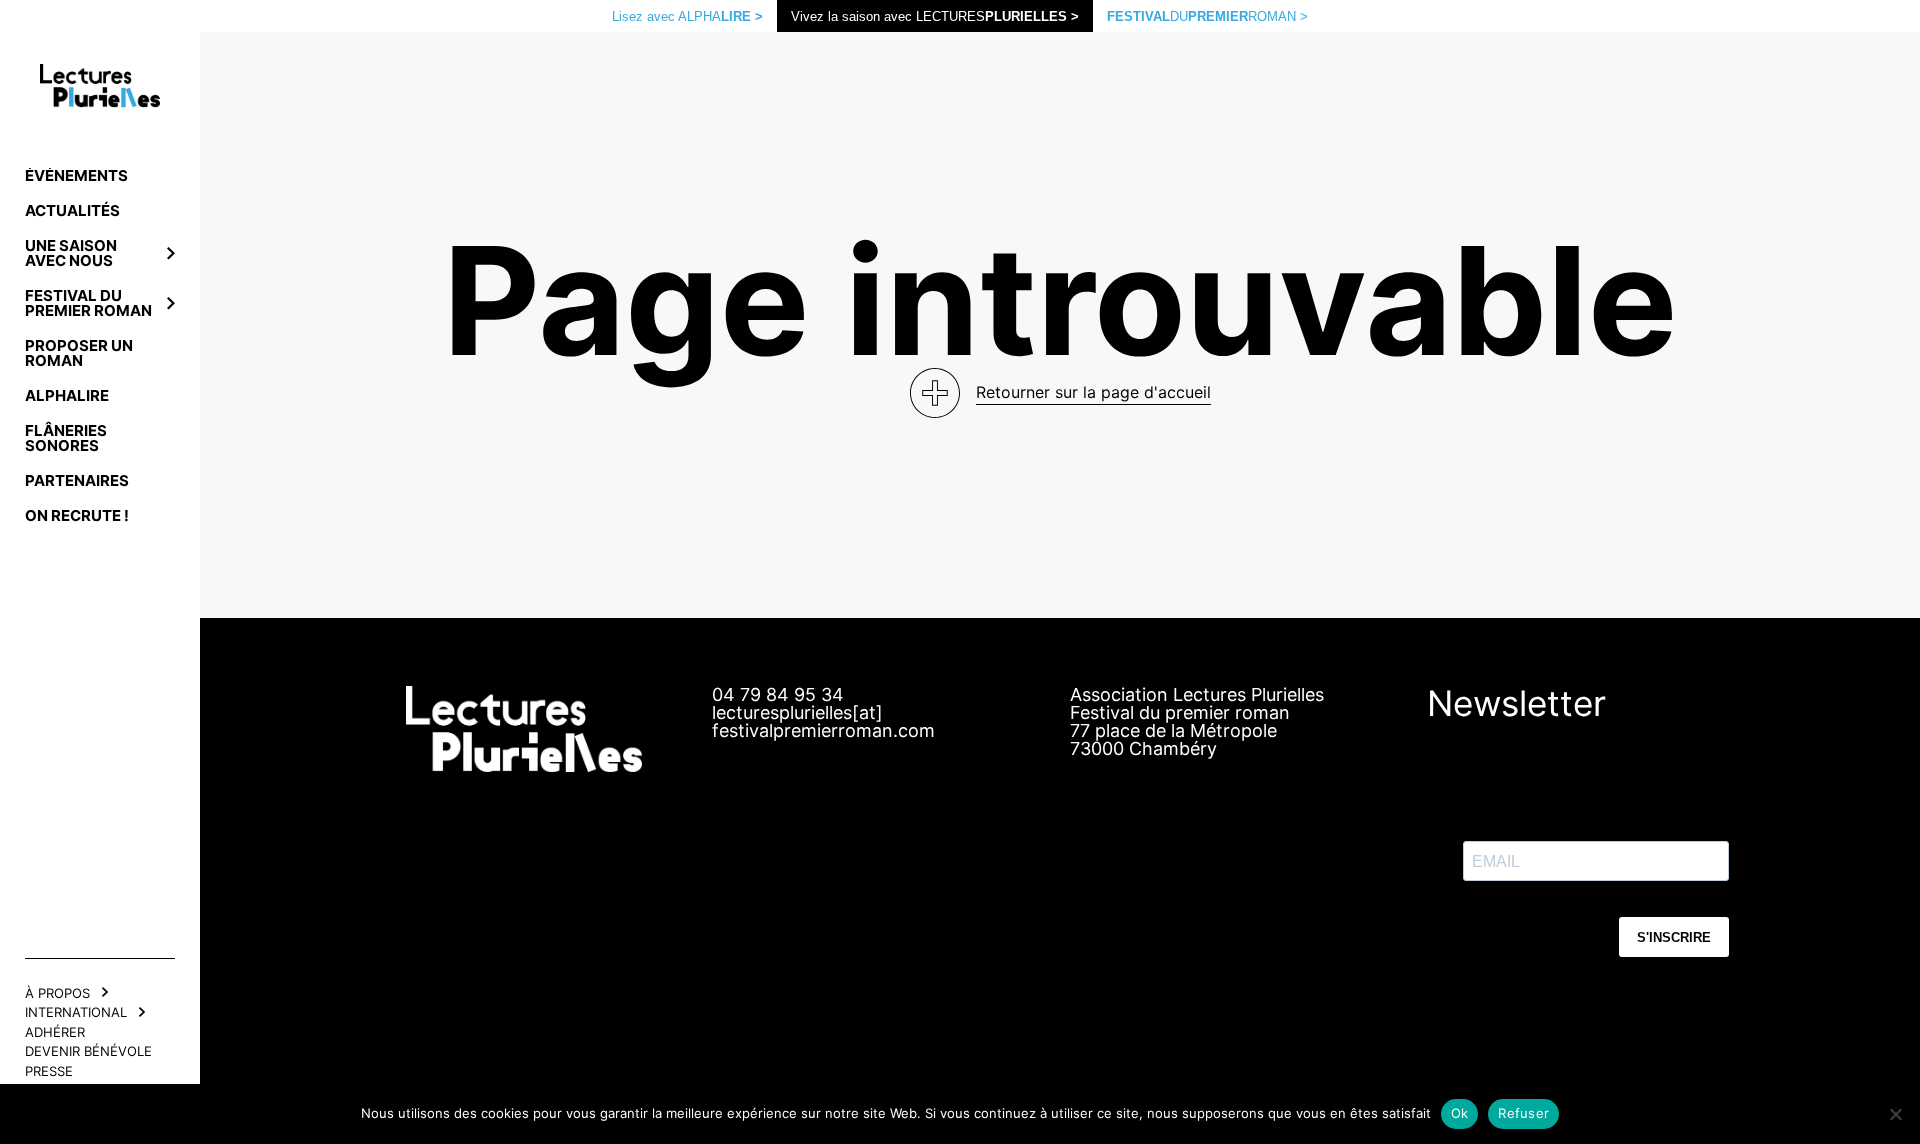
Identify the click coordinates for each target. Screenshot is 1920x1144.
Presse (49, 1071)
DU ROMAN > (1207, 16)
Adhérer (55, 1032)
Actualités (72, 210)
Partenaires (77, 480)
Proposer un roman (79, 353)
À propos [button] (57, 993)
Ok (1460, 1113)
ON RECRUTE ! (77, 515)
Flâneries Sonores (66, 438)
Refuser (1523, 1113)
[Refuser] (1895, 1114)
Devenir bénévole (88, 1051)
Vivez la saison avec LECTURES (935, 16)
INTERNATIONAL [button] (76, 1012)
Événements (76, 175)
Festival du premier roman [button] (88, 303)
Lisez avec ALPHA (687, 16)
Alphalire (67, 395)
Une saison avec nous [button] (71, 253)
